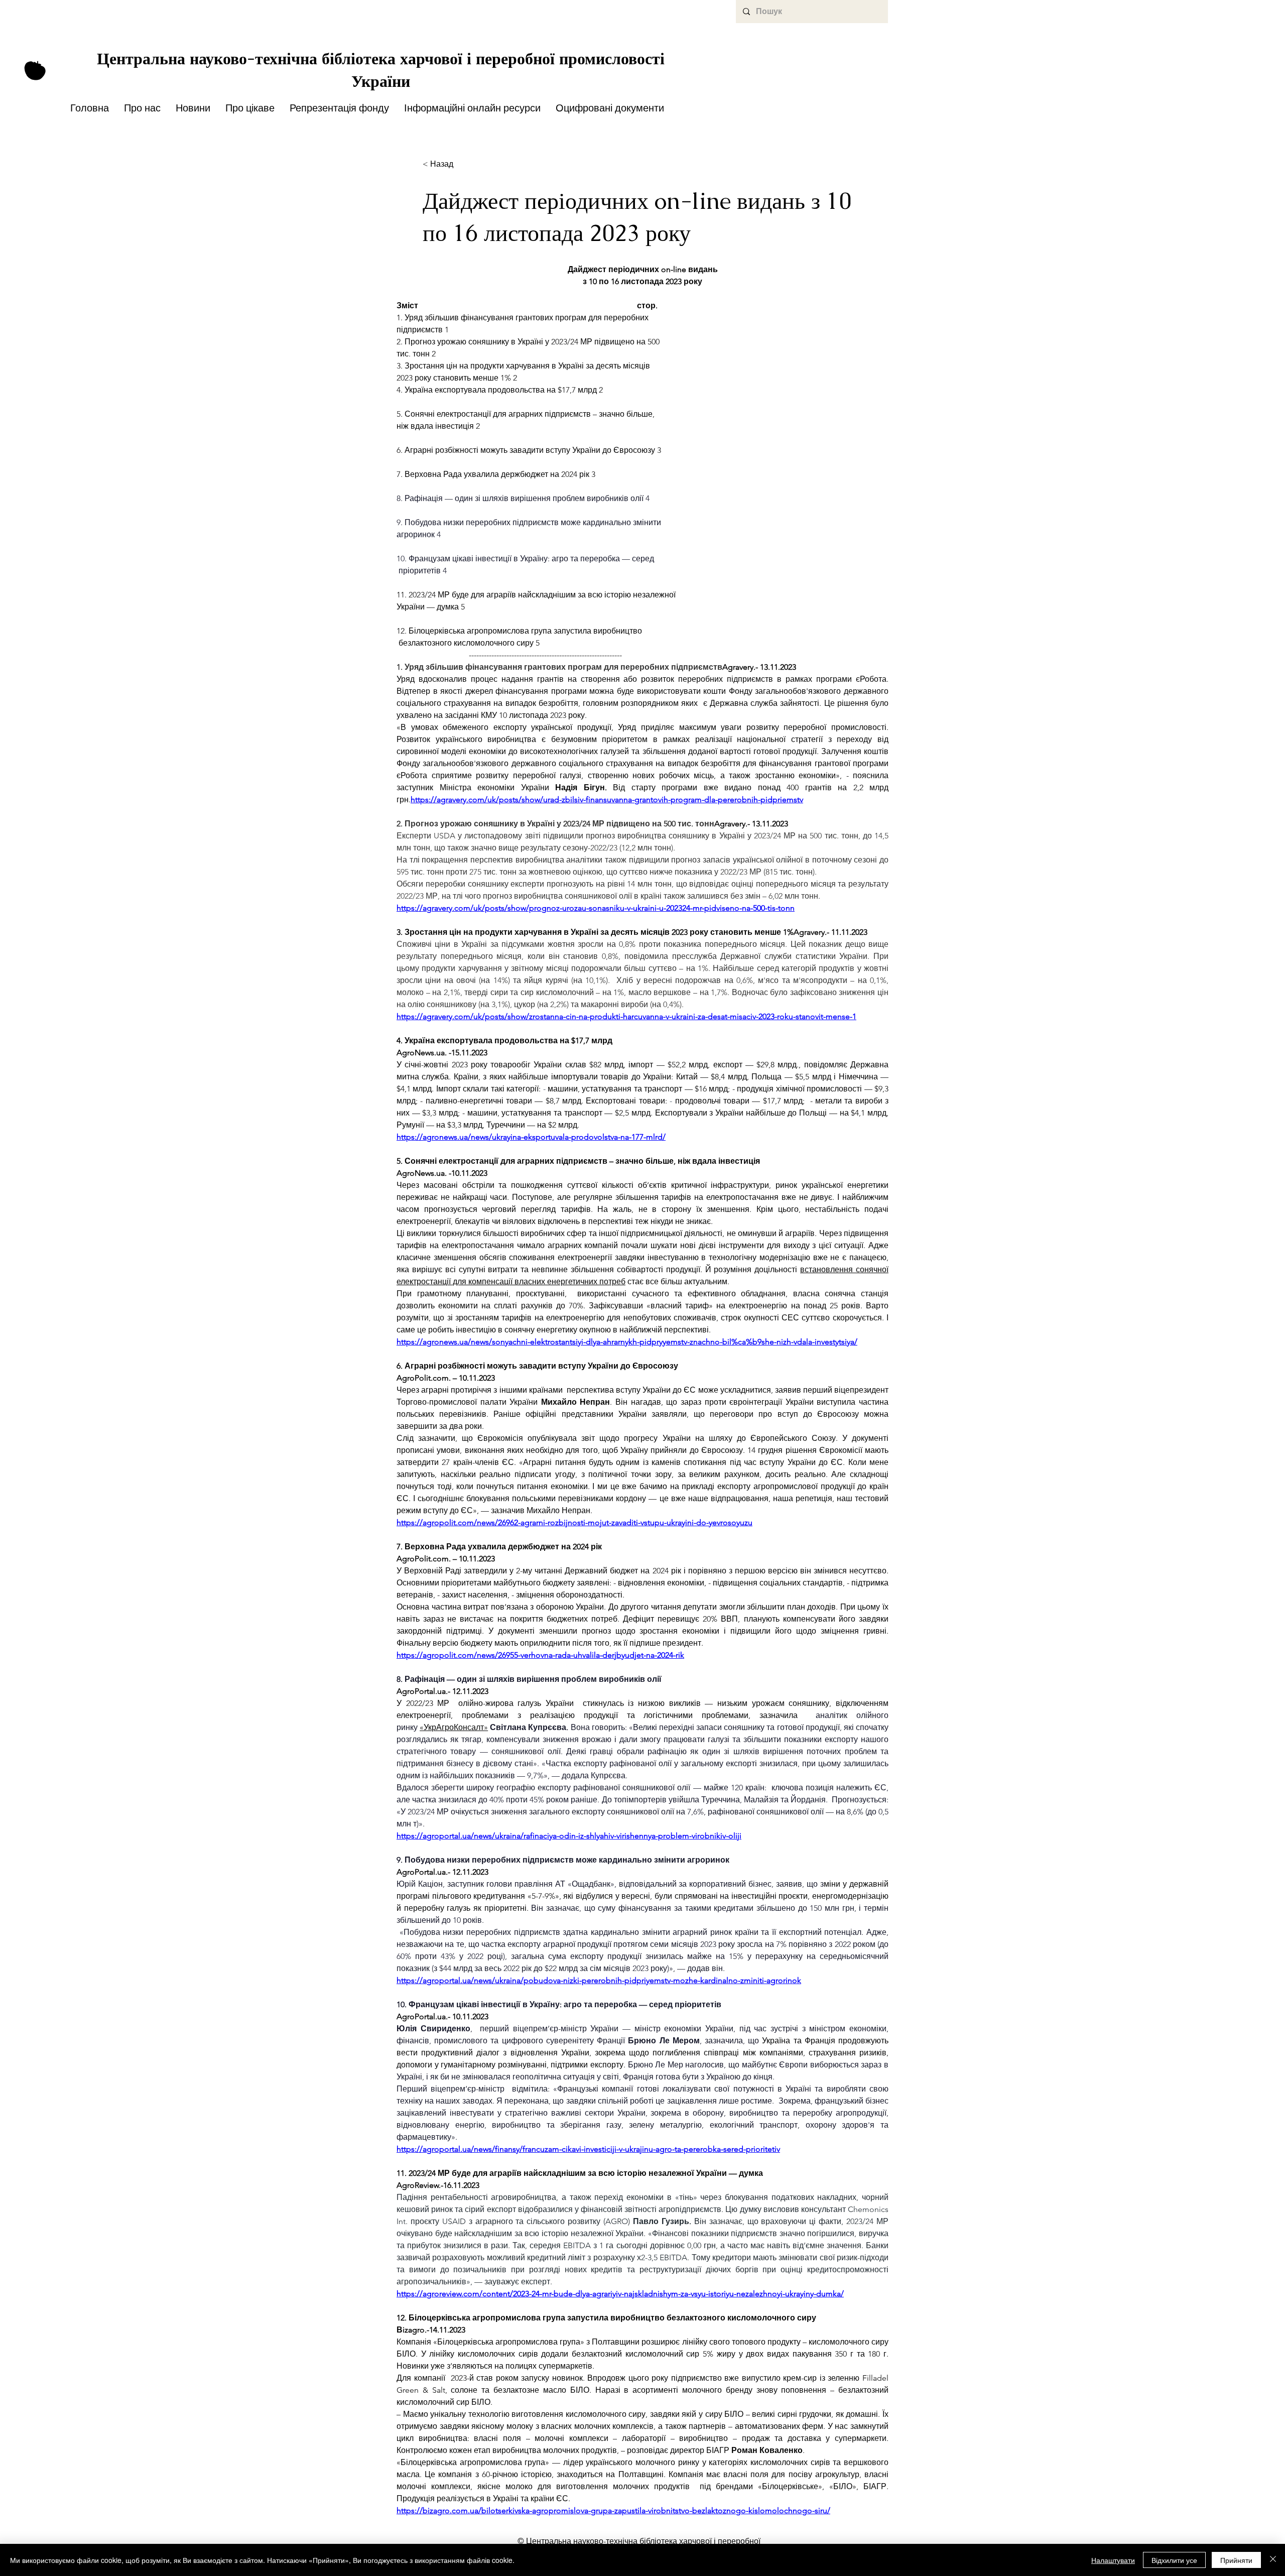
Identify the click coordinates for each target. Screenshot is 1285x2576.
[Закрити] (1273, 2560)
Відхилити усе (1174, 2560)
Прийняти (1236, 2560)
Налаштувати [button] (1113, 2560)
